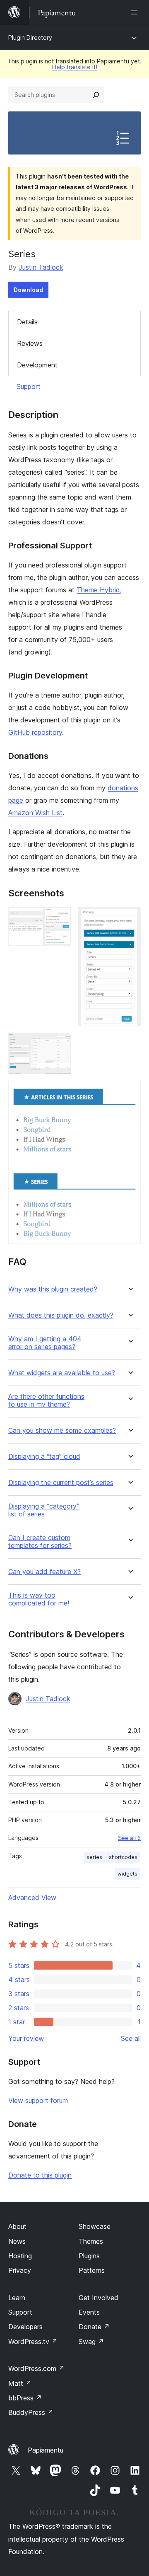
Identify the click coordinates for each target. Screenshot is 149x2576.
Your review (26, 2038)
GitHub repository (35, 732)
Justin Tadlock (41, 267)
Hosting (20, 2256)
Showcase (95, 2226)
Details (27, 322)
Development (37, 365)
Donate (94, 2327)
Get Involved (99, 2298)
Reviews (30, 343)
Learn (17, 2298)
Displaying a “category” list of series (44, 1510)
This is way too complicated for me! (39, 1599)
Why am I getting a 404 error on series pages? (45, 1343)
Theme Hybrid (98, 590)
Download (28, 290)
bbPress (25, 2398)
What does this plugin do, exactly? (61, 1315)
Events (89, 2312)
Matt (20, 2383)
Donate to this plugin (40, 2175)
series (94, 1857)
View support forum (38, 2100)
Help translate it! (75, 67)
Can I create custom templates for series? (40, 1542)
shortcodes (123, 1857)
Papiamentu (46, 2450)
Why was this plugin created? (53, 1289)
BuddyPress (31, 2412)
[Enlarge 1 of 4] (60, 918)
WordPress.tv (33, 2342)
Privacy (20, 2270)
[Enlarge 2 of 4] (130, 918)
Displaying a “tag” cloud (44, 1457)
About (17, 2226)
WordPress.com (36, 2368)
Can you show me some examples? (62, 1430)
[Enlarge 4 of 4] (130, 1092)
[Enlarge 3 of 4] (60, 1044)
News (17, 2241)
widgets (127, 1874)
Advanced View (32, 1898)
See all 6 (129, 1838)
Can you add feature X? (44, 1572)
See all (131, 2038)
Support (29, 386)
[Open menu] (136, 12)
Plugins (89, 2256)
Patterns (92, 2270)
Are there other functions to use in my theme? (46, 1400)
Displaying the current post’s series (61, 1483)
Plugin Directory (30, 37)
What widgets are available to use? (62, 1373)
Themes (91, 2241)
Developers (25, 2327)
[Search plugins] (96, 95)
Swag (91, 2342)
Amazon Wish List (35, 813)
